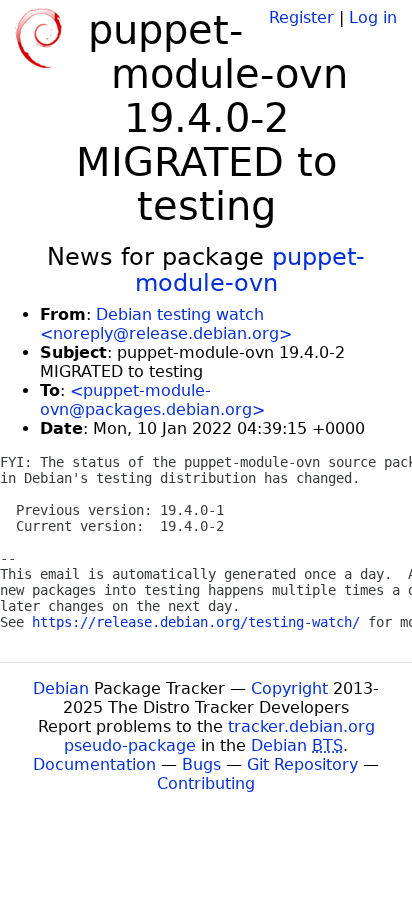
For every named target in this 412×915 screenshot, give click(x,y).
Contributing (206, 783)
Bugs (201, 764)
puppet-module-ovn (250, 270)
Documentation (94, 764)
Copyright (289, 688)
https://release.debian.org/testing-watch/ (196, 622)
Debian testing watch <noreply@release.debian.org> (166, 324)
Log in (373, 17)
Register (301, 17)
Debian (61, 688)
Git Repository (302, 764)
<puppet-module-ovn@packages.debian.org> (152, 400)
